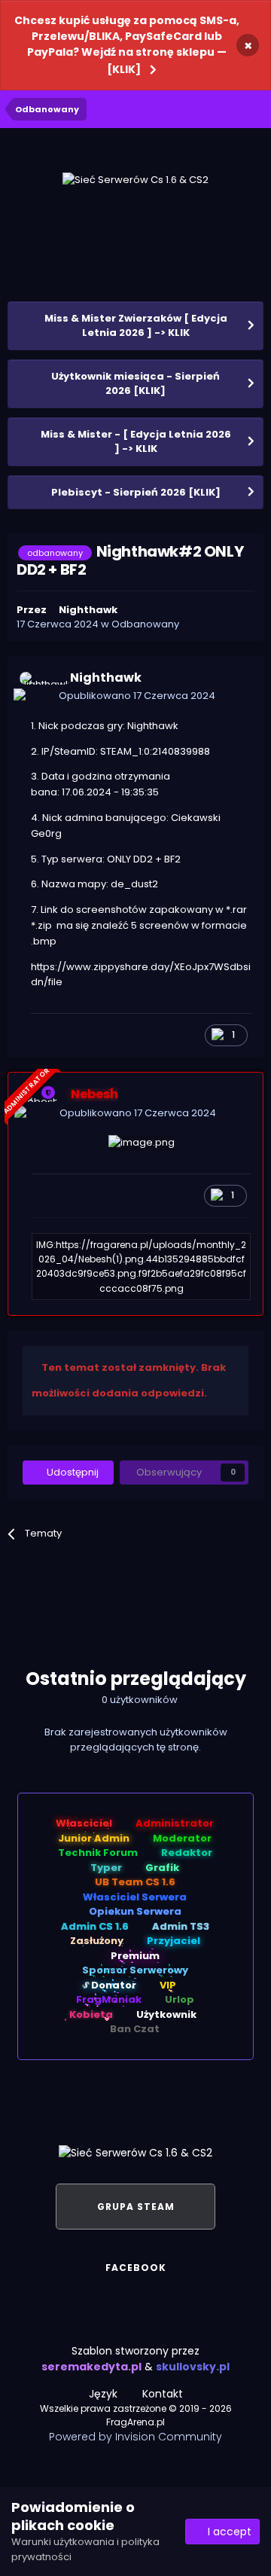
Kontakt (163, 2394)
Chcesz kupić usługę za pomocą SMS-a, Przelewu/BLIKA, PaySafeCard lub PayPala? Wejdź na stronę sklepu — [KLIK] (127, 45)
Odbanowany (145, 624)
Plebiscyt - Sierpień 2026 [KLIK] (136, 492)
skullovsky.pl (193, 2367)
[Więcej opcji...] (236, 687)
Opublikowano (137, 696)
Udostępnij (72, 1472)
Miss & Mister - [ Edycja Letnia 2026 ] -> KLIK (136, 442)
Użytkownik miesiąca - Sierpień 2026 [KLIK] (135, 384)
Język (105, 2394)
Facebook (136, 2268)
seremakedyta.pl (91, 2367)
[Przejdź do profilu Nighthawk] (35, 687)
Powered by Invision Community (135, 2437)
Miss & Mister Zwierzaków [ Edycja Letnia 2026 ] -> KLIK (136, 326)
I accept (227, 2532)
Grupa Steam (136, 2207)
